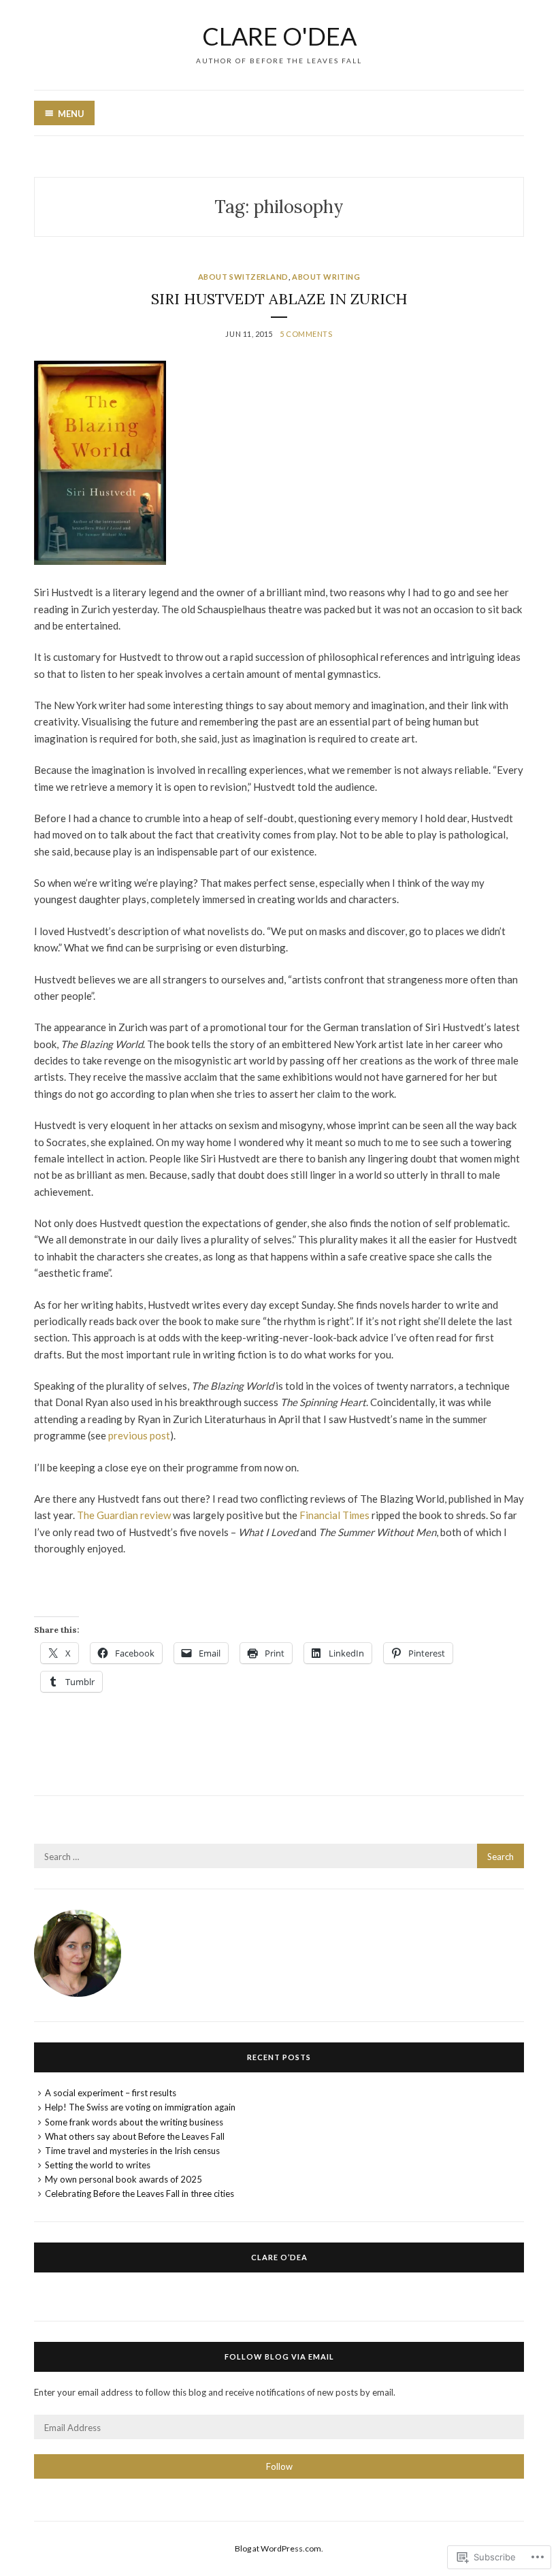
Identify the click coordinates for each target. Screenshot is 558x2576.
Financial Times (334, 1515)
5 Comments (306, 334)
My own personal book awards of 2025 (124, 2179)
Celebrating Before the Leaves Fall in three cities (139, 2194)
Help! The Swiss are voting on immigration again (140, 2107)
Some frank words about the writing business (134, 2122)
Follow (279, 2466)
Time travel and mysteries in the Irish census (132, 2151)
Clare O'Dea (279, 36)
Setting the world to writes (98, 2165)
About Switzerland (243, 277)
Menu (71, 114)
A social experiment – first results (111, 2093)
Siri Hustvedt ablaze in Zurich (279, 299)
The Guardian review (124, 1515)
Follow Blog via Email (279, 2357)
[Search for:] (279, 1857)
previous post (139, 1435)
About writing (326, 277)
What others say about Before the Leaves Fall (135, 2136)
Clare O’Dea (279, 2257)
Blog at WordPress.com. (279, 2548)
